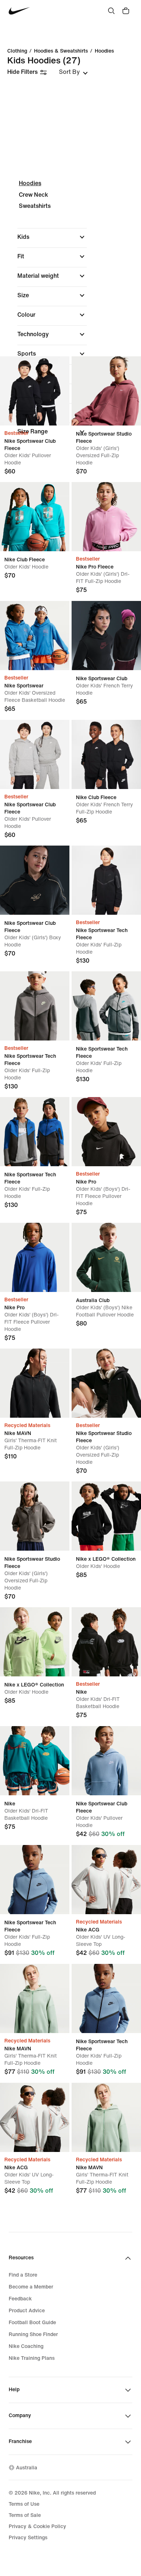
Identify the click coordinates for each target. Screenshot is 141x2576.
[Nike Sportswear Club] (106, 636)
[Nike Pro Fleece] (106, 517)
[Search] (111, 11)
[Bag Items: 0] (126, 11)
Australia (27, 2468)
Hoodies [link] (104, 51)
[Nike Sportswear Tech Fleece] (106, 880)
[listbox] (73, 72)
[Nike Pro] (106, 1132)
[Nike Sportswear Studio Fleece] (106, 391)
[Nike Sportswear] (35, 636)
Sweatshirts (35, 206)
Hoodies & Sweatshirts (61, 51)
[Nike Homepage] (19, 11)
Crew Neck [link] (33, 195)
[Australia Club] (106, 1257)
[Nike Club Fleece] (35, 517)
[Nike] (106, 1642)
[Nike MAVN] (35, 1383)
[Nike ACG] (106, 1880)
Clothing (17, 51)
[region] (70, 314)
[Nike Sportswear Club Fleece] (35, 391)
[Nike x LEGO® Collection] (106, 1516)
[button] (52, 237)
